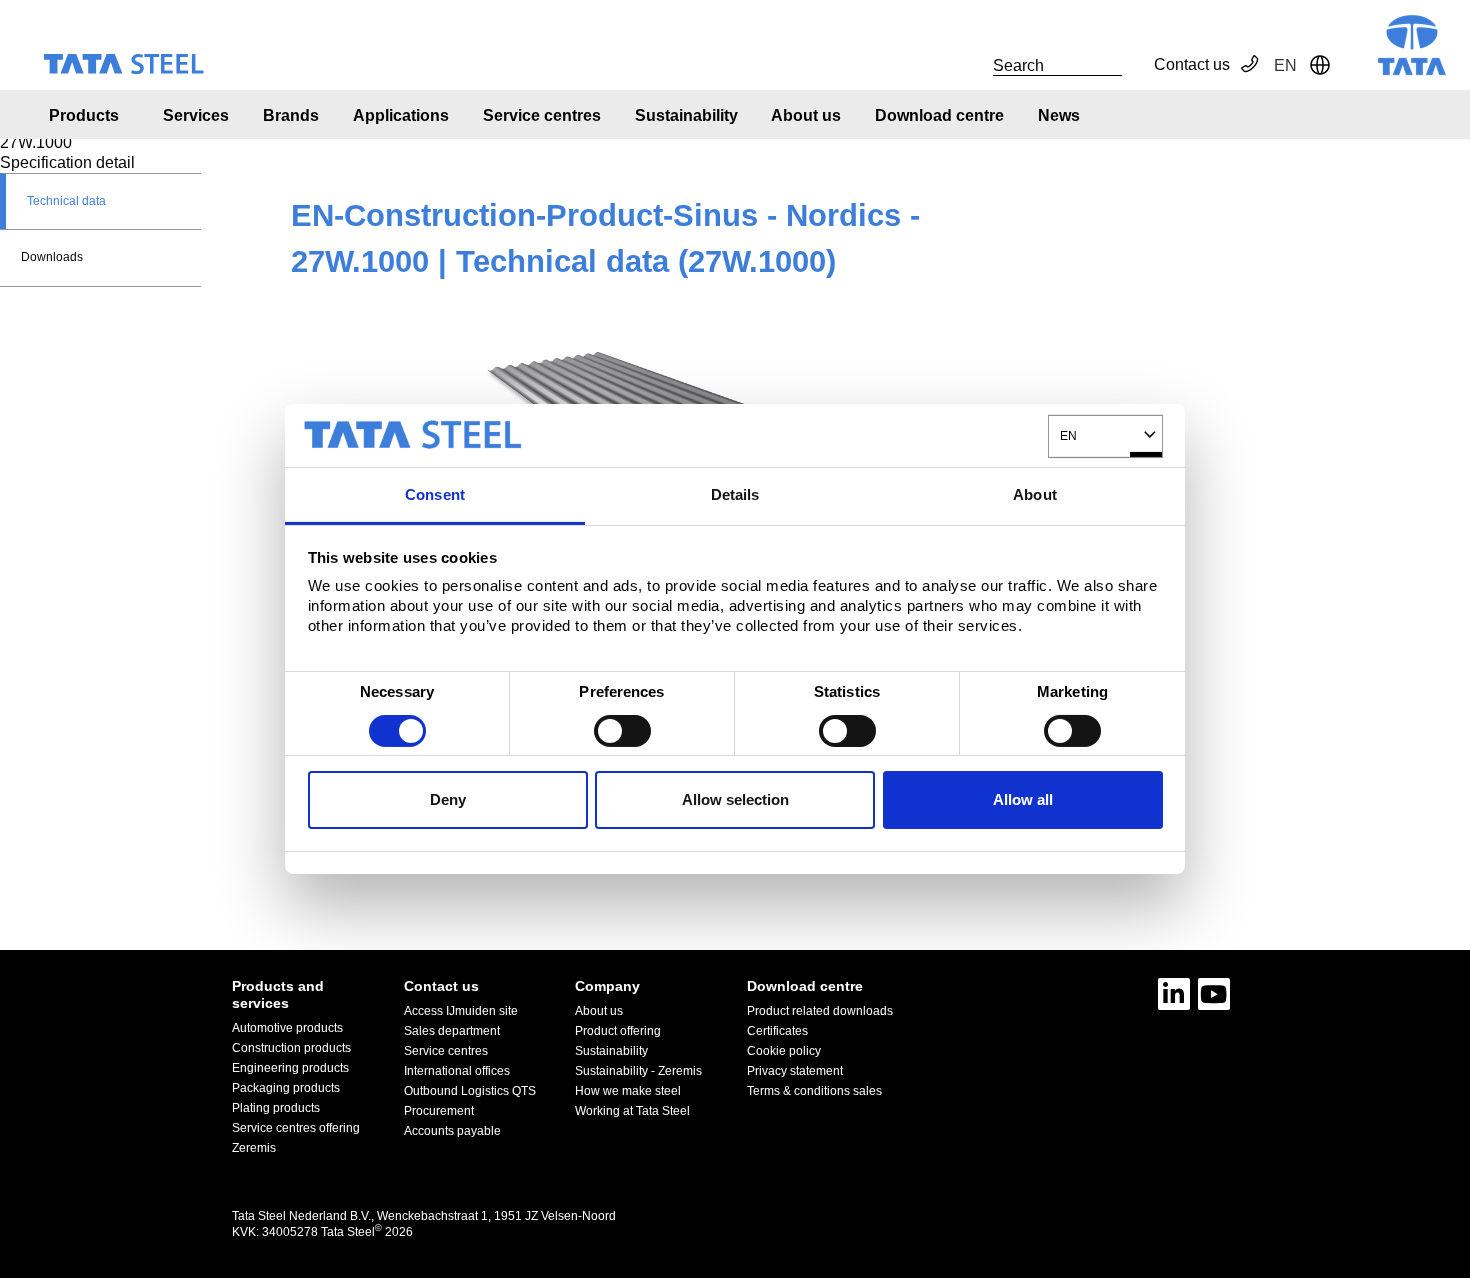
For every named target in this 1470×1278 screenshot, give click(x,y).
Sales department (452, 1031)
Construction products (291, 1048)
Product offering (618, 1031)
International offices (457, 1071)
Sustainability (686, 115)
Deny (448, 799)
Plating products (276, 1108)
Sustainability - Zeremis (638, 1071)
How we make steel (628, 1091)
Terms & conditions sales (814, 1091)
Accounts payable (452, 1131)
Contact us (1192, 64)
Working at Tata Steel (632, 1111)
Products (84, 115)
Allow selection (735, 799)
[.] (971, 65)
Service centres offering (296, 1128)
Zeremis (254, 1148)
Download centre (939, 115)
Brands (291, 115)
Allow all (1023, 799)
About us (806, 115)
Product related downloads (820, 1011)
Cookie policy (784, 1051)
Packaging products (286, 1088)
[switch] (622, 731)
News (1059, 115)
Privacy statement (795, 1071)
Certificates (777, 1031)
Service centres (542, 115)
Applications (401, 115)
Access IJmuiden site (461, 1011)
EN (1068, 435)
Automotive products (287, 1028)
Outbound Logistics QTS (470, 1091)
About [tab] (1035, 493)
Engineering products (290, 1068)
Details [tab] (735, 493)
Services (196, 115)
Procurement (439, 1111)
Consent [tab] (435, 493)
